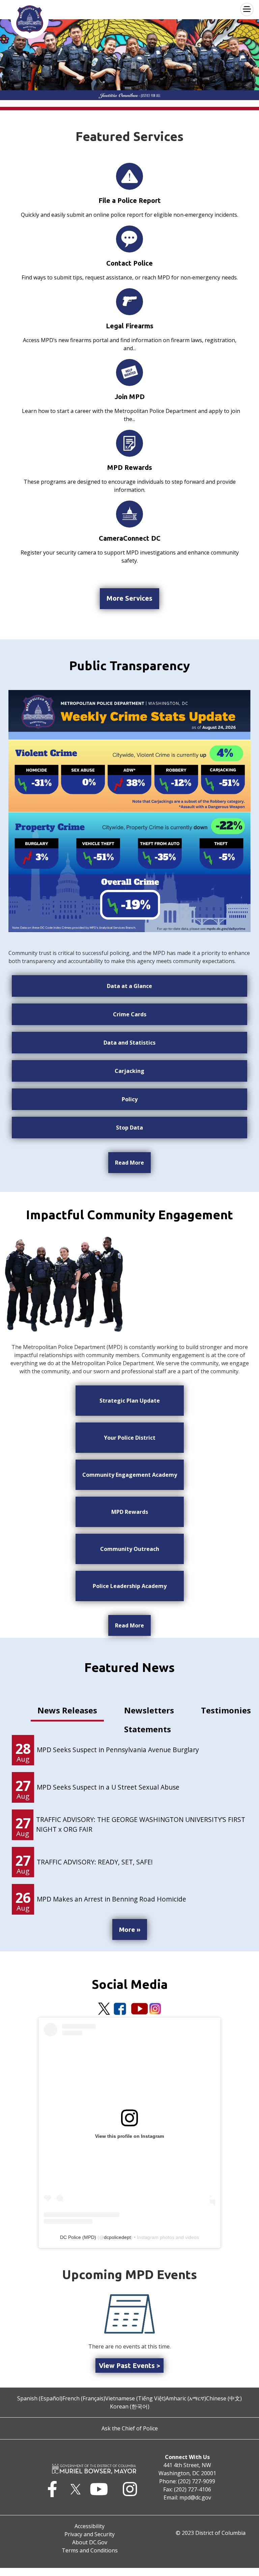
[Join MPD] (129, 372)
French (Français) (84, 2398)
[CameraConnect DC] (129, 514)
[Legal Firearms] (129, 301)
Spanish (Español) (40, 2398)
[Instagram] (155, 2009)
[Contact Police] (129, 239)
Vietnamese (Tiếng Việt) (135, 2398)
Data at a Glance (129, 986)
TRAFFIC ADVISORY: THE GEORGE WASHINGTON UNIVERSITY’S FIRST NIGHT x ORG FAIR (141, 1824)
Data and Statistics (129, 1043)
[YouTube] (140, 2009)
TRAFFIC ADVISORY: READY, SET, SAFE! (95, 1862)
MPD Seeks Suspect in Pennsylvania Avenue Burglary (118, 1750)
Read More (129, 1163)
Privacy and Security (90, 2534)
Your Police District (130, 1438)
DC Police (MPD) (78, 2237)
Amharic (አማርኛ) (186, 2398)
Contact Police (129, 263)
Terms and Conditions (90, 2550)
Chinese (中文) (224, 2398)
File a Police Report (130, 200)
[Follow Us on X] (104, 2009)
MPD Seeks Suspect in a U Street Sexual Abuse (108, 1787)
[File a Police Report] (129, 176)
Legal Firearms (130, 326)
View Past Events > (129, 2365)
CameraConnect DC (130, 538)
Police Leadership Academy (130, 1586)
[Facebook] (120, 2009)
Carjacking (129, 1071)
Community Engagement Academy (130, 1475)
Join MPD (130, 397)
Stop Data (129, 1128)
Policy (130, 1099)
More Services (129, 598)
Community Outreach (130, 1549)
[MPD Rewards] (129, 443)
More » (130, 1929)
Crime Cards (130, 1014)
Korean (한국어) (130, 2406)
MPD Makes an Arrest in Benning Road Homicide (111, 1899)
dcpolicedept (117, 2237)
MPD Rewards (130, 467)
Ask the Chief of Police (130, 2428)
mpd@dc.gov (195, 2497)
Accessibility (90, 2526)
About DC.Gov (90, 2542)
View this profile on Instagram (129, 2136)
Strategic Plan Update (130, 1401)
